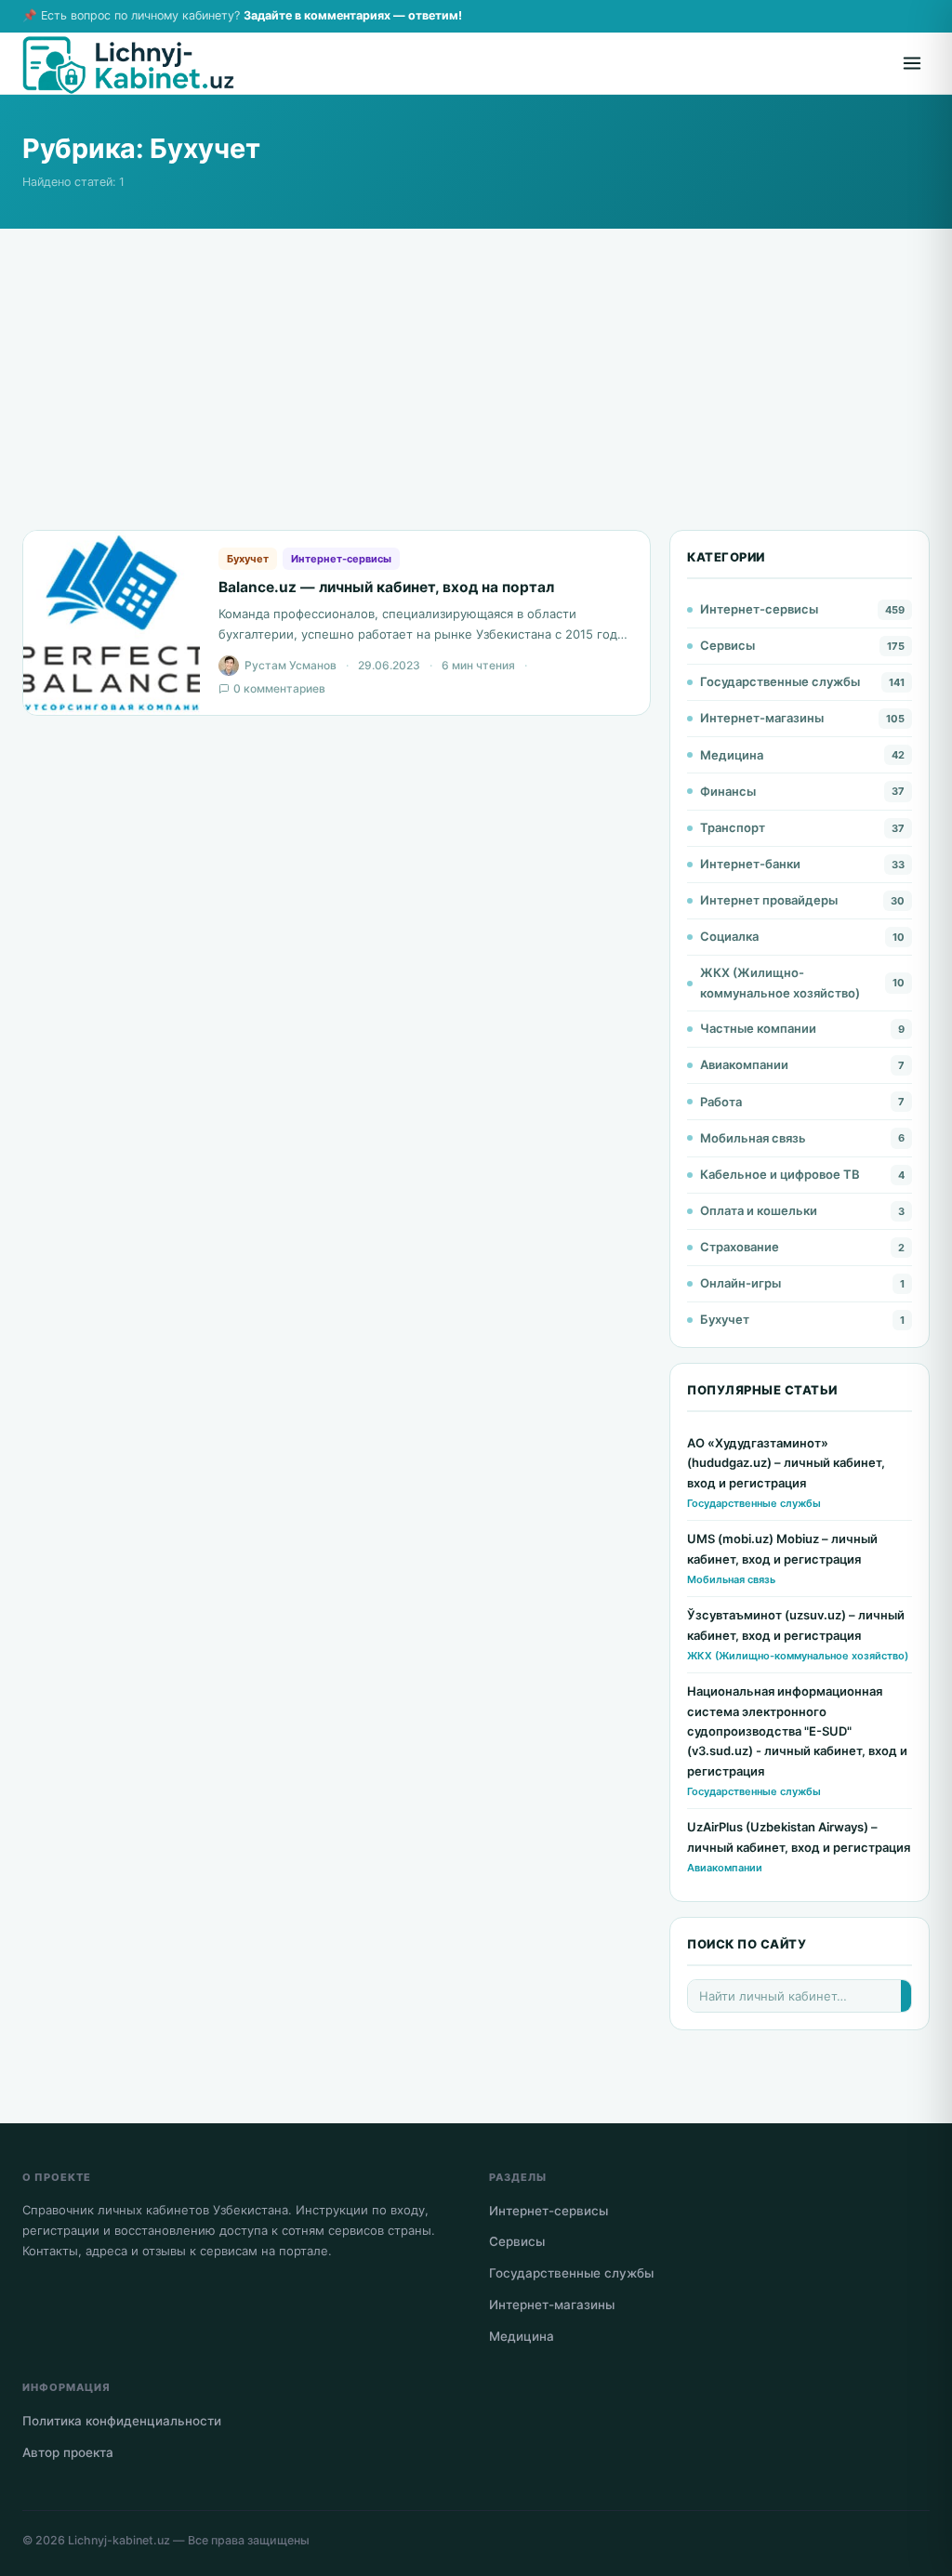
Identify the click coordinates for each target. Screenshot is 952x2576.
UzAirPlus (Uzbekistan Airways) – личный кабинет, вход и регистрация (799, 1836)
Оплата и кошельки (759, 1210)
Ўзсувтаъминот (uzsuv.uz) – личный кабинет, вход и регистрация (796, 1625)
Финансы (728, 791)
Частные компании (758, 1028)
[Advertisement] (476, 400)
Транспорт (733, 827)
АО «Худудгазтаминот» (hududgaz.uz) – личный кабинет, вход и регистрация (786, 1463)
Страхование (740, 1247)
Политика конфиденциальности (122, 2421)
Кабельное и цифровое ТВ (780, 1174)
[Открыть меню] (912, 63)
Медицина (732, 755)
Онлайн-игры (740, 1283)
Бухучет (248, 559)
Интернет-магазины (762, 718)
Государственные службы (780, 681)
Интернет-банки (750, 864)
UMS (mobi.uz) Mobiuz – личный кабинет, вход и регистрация (782, 1548)
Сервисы (727, 645)
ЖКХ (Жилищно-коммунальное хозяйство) (780, 982)
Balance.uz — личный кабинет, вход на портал (386, 587)
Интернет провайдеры (769, 900)
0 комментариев (279, 688)
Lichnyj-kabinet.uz (119, 2540)
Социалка (729, 936)
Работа (721, 1102)
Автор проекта (68, 2452)
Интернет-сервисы (341, 559)
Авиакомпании (744, 1064)
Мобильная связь (753, 1138)
